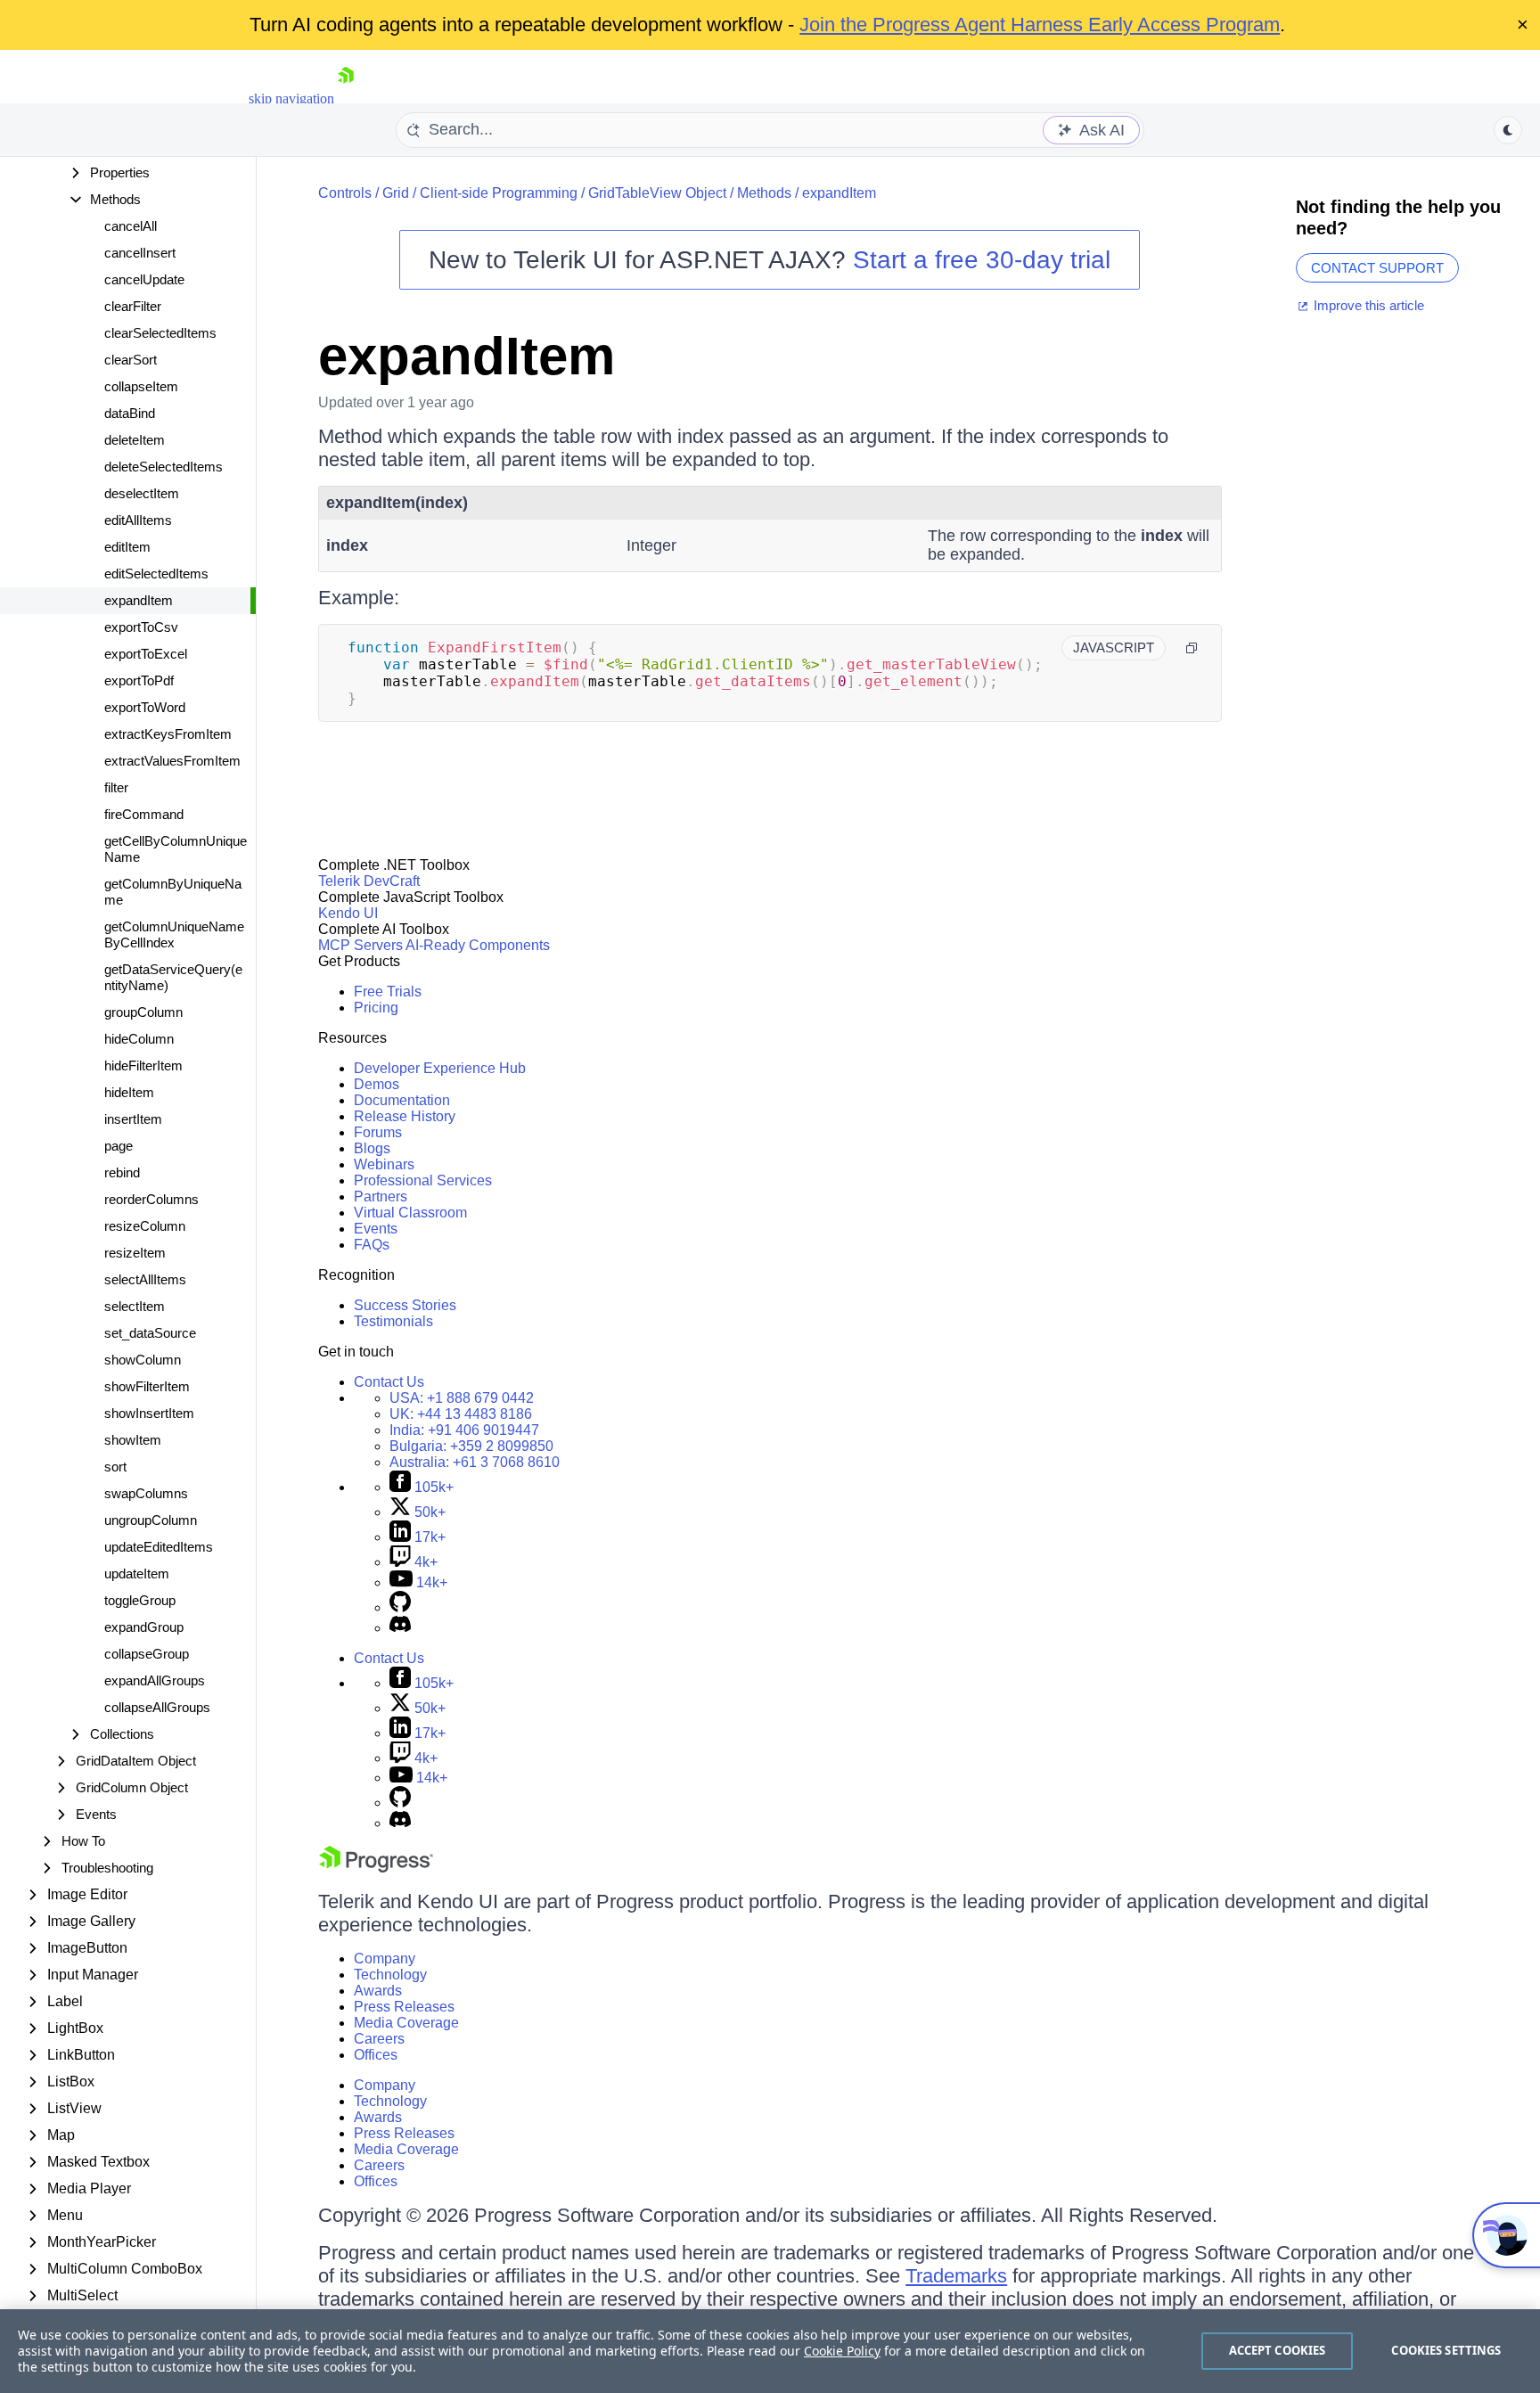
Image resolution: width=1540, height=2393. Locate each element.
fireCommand (144, 814)
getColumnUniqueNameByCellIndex (174, 934)
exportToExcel (146, 654)
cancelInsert (140, 253)
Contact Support (1377, 268)
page (119, 1146)
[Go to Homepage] (346, 98)
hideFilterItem (143, 1065)
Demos (377, 1084)
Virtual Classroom (410, 1213)
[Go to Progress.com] (376, 1868)
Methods (764, 193)
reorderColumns (152, 1199)
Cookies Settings (1446, 2350)
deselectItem (142, 493)
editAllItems (138, 520)
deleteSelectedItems (164, 467)
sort (115, 1467)
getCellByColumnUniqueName (176, 849)
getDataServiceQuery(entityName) (173, 977)
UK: (461, 1414)
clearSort (131, 360)
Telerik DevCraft (369, 881)
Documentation (402, 1100)
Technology (390, 1975)
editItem (127, 547)
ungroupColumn (151, 1520)
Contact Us (389, 1382)
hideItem (129, 1092)
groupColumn (143, 1012)
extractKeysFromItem (168, 734)
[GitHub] (400, 1607)
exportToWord (145, 707)
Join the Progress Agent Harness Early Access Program (1040, 25)
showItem (133, 1440)
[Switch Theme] (1508, 130)
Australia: (475, 1462)
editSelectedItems (156, 574)
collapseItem (141, 386)
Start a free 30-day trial (982, 260)
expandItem (139, 600)
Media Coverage (406, 2023)
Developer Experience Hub (440, 1068)
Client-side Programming (499, 193)
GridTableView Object (657, 193)
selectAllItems (145, 1279)
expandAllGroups (155, 1680)
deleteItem (135, 440)
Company (385, 1959)
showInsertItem (149, 1413)
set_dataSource (150, 1333)
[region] (770, 2351)
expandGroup (144, 1627)
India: (464, 1430)
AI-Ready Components (478, 945)
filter (116, 787)
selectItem (135, 1306)
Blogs (372, 1148)
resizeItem (135, 1253)
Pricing (376, 1008)
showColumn (143, 1360)
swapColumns (146, 1493)
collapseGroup (147, 1654)
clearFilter (133, 306)
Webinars (384, 1164)
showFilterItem (147, 1386)
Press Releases (404, 2007)
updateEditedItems (159, 1547)
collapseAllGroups (157, 1707)
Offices (376, 2055)
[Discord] (400, 1628)
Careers (379, 2039)
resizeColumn (145, 1226)
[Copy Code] (1192, 648)
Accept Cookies (1278, 2350)
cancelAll (131, 226)
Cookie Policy (842, 2351)
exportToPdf (139, 680)
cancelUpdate (144, 279)
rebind (122, 1172)
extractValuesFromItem (172, 761)
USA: (462, 1398)
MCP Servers (360, 945)
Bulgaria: (471, 1446)
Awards (378, 1991)
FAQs (372, 1245)
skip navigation (291, 98)
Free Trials (388, 992)
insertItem (133, 1119)
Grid (396, 193)
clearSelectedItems (160, 333)
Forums (378, 1132)
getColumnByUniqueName (173, 892)
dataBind (130, 413)
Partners (381, 1196)
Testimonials (393, 1321)
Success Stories (405, 1305)
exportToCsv (141, 627)
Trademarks (956, 2276)
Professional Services (423, 1180)
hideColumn (139, 1039)
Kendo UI (348, 913)
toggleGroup (140, 1600)
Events (376, 1229)
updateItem (137, 1573)
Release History (405, 1116)
